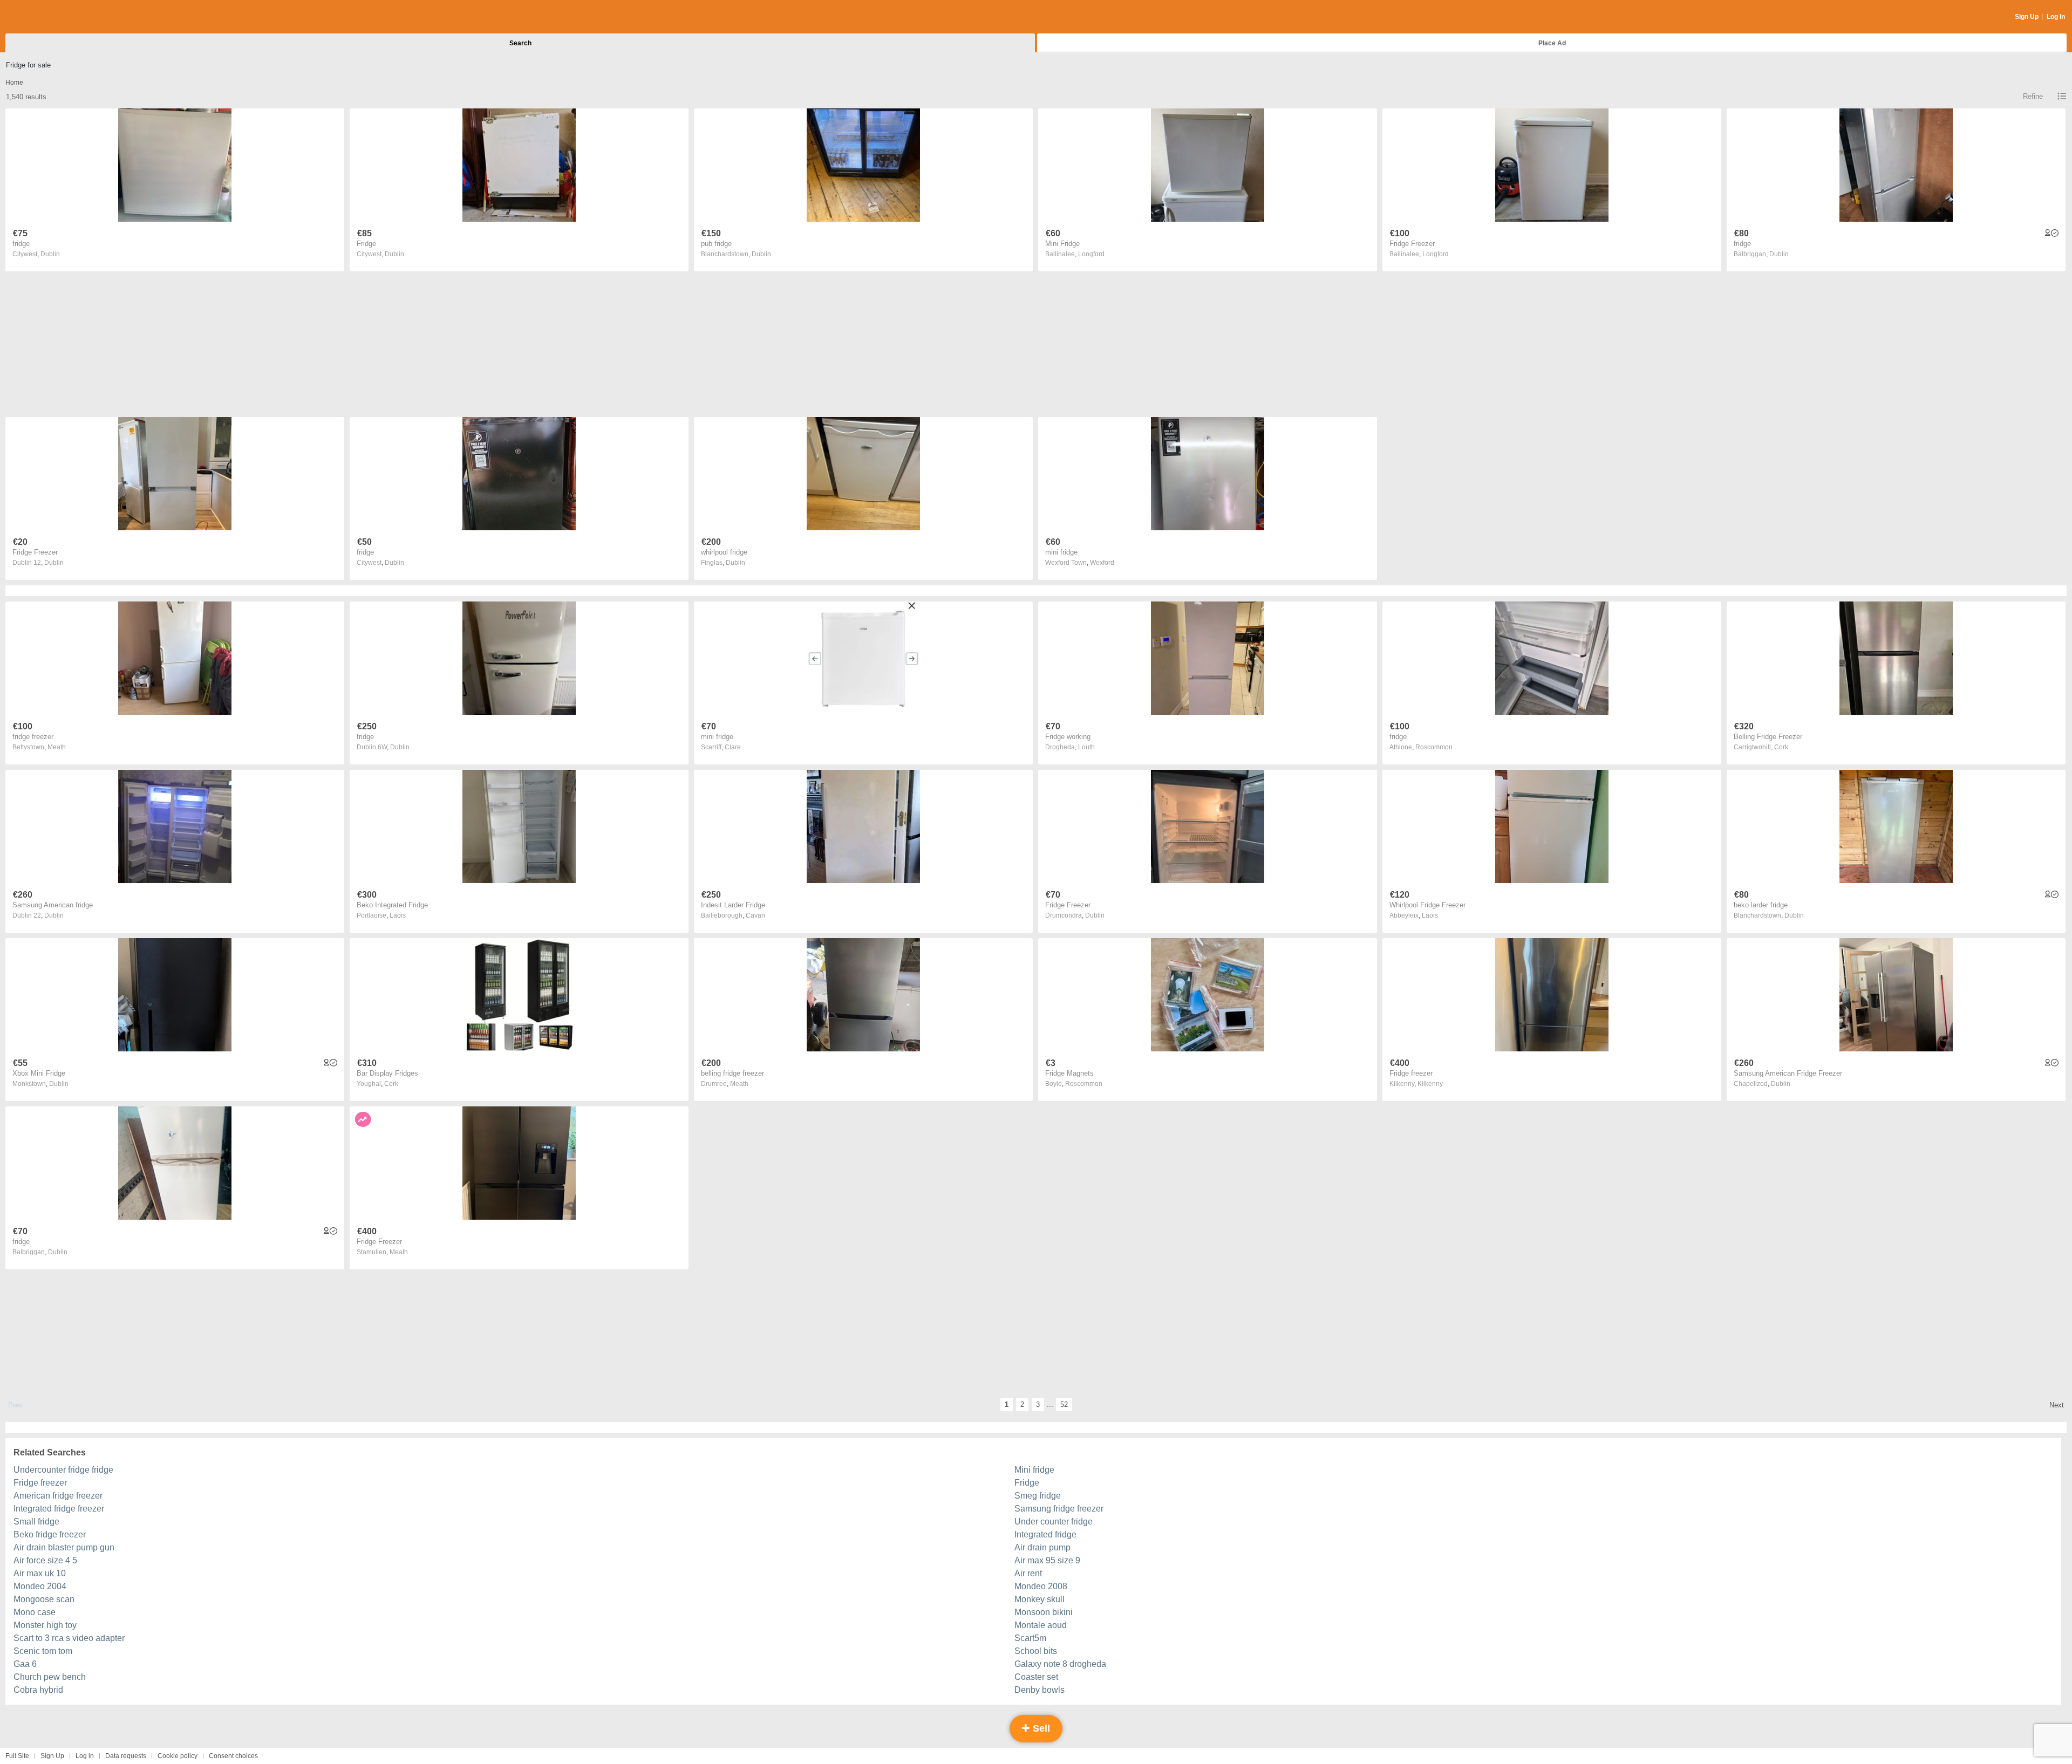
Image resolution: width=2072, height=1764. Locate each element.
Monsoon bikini (1044, 1612)
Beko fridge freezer (50, 1534)
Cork (1781, 747)
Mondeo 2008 (1041, 1586)
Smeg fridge (1038, 1496)
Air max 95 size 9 (1047, 1560)
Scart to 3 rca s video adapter (69, 1638)
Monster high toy (45, 1625)
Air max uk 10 (40, 1573)
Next (2057, 1405)
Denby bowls (1040, 1690)
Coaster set (1036, 1677)
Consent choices (233, 1756)
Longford (1091, 254)
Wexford (1102, 563)
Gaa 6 (25, 1664)
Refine (2033, 96)
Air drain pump (1042, 1547)
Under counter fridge (1054, 1522)
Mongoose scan (44, 1599)
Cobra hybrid (38, 1690)
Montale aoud (1041, 1625)
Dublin (50, 254)
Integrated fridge (1045, 1534)
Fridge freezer (40, 1483)
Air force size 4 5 (45, 1560)
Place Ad (1552, 43)
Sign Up (2027, 17)
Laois (398, 915)
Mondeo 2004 (40, 1586)
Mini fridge (1034, 1470)
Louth (1086, 747)
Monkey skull (1040, 1599)
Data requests (126, 1756)
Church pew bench (50, 1677)
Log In (2056, 17)
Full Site (17, 1756)
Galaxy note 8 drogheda (1060, 1664)
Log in (85, 1756)
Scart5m (1030, 1638)
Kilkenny (1430, 1084)
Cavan (755, 915)
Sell (1040, 1728)
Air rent (1028, 1573)
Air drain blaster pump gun (64, 1547)
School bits (1036, 1651)
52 (1064, 1404)
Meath (57, 747)
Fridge (1027, 1483)
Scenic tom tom (43, 1651)
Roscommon (1434, 747)
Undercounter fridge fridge (63, 1470)
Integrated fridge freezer (59, 1509)
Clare (733, 747)
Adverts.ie (48, 17)
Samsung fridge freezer (1059, 1509)
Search (520, 43)
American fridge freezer (58, 1496)
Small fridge (36, 1522)
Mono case (35, 1612)
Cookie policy (178, 1756)
